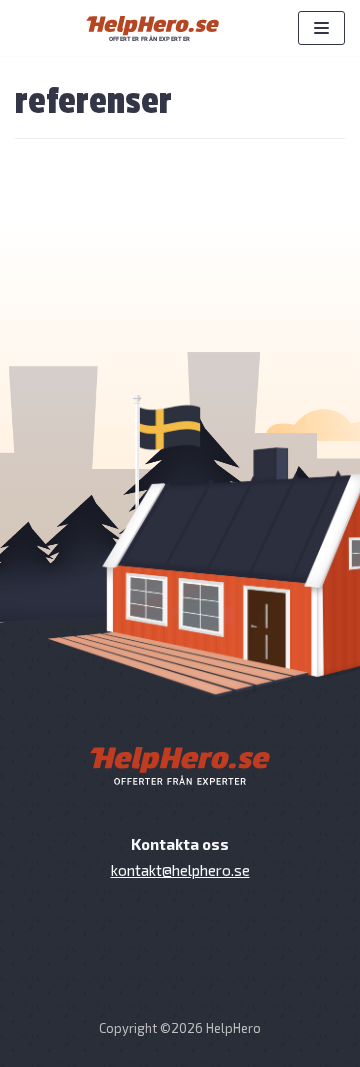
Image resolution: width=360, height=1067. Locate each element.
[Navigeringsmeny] (321, 28)
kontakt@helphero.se (180, 870)
